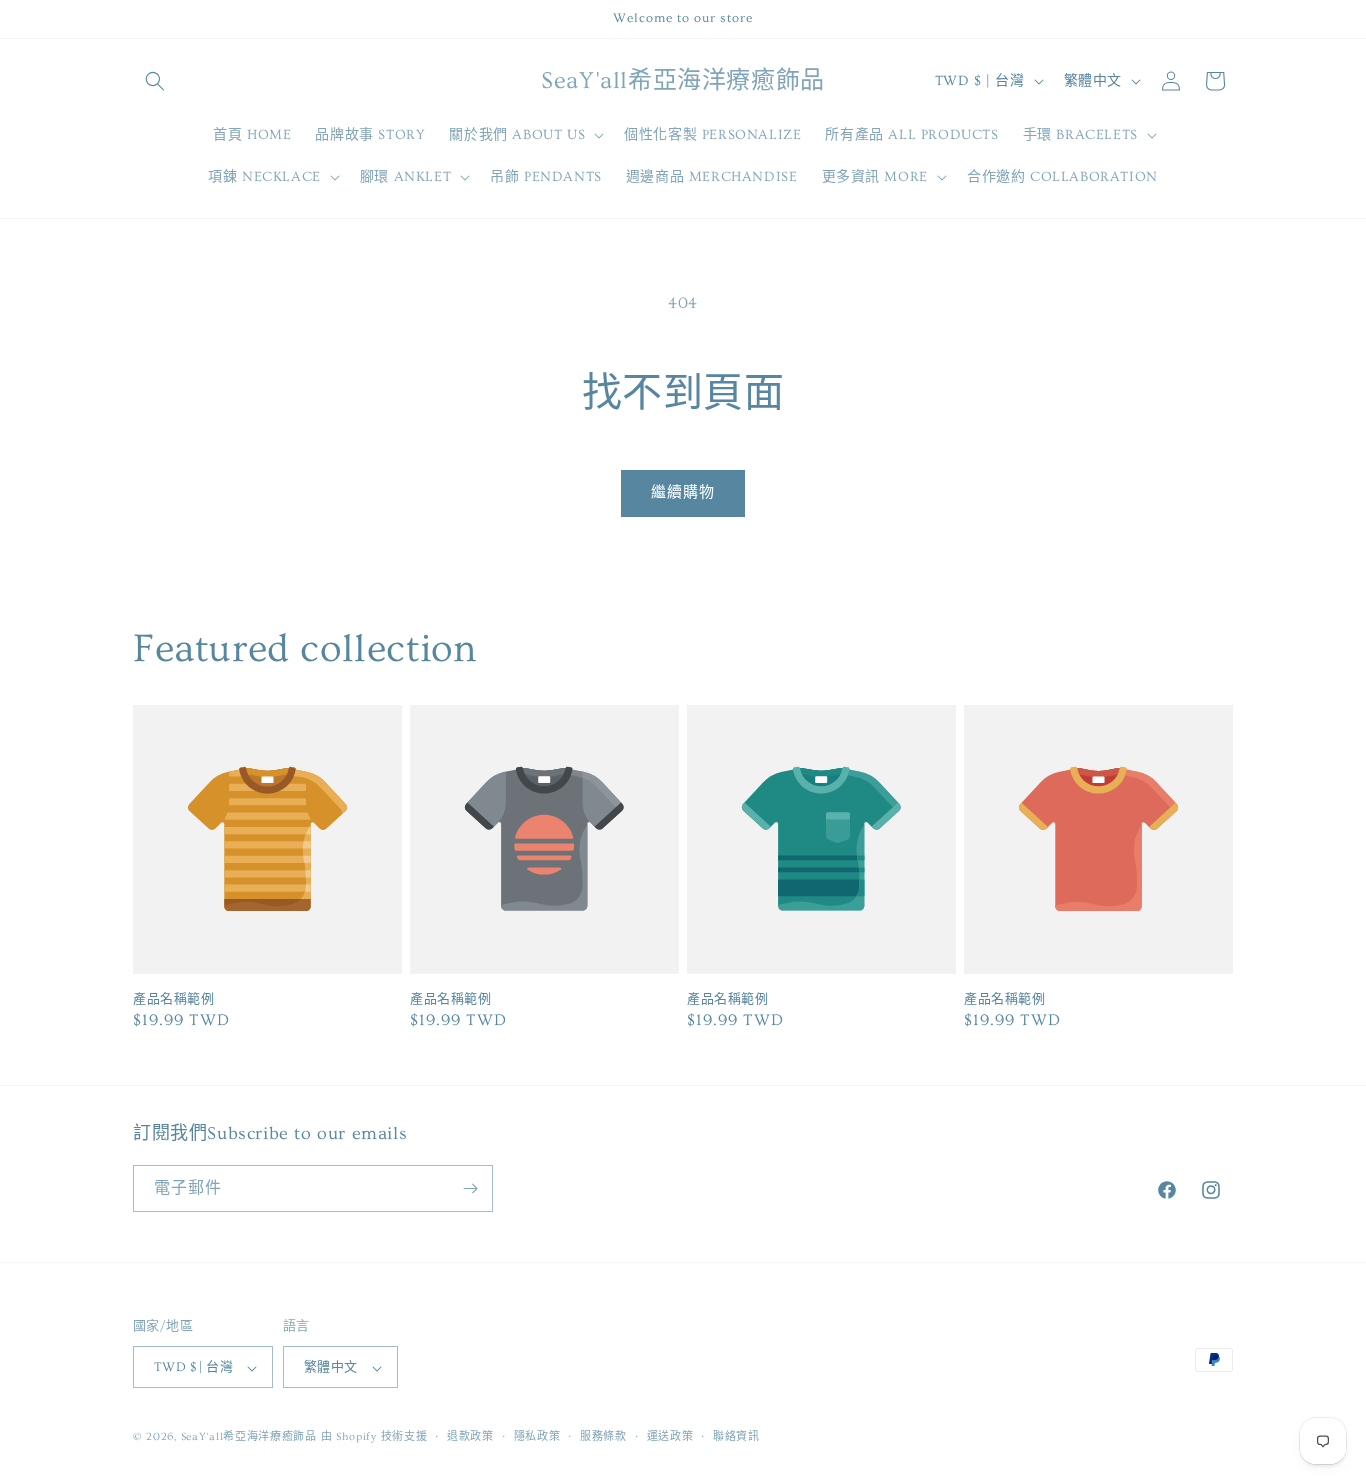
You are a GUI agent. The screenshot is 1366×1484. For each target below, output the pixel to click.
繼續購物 (683, 492)
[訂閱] (470, 1188)
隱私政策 (537, 1436)
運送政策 (670, 1436)
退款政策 (470, 1436)
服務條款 (603, 1436)
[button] (155, 81)
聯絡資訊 (736, 1436)
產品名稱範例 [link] (174, 999)
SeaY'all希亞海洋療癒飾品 (249, 1437)
